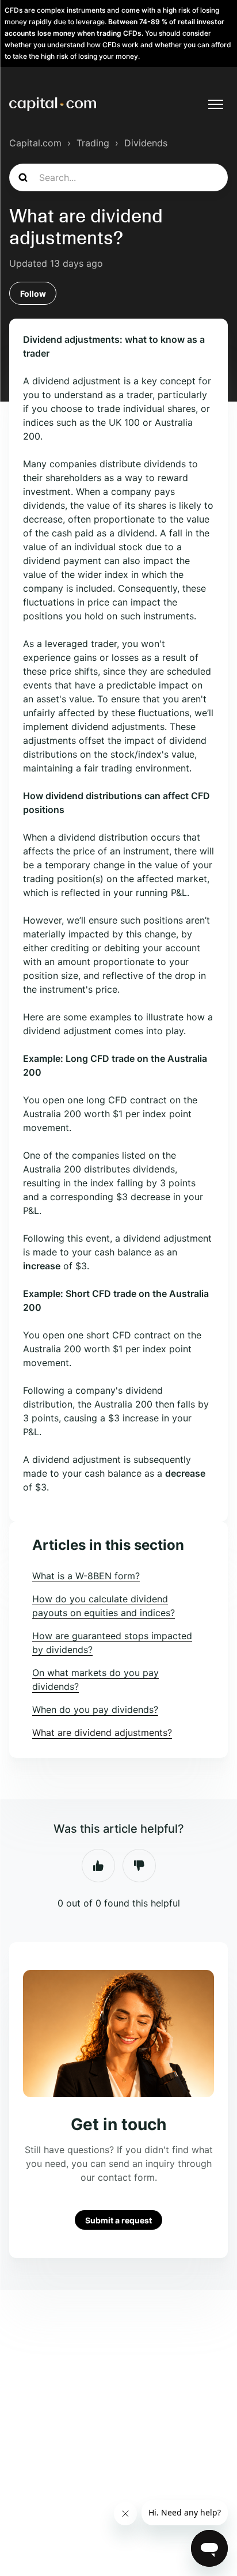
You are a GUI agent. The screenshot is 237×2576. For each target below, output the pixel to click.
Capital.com (35, 143)
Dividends (146, 143)
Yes (98, 1866)
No (139, 1866)
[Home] (53, 104)
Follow (33, 294)
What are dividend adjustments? (102, 1733)
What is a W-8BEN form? (86, 1576)
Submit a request (118, 2220)
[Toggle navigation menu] (216, 104)
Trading (93, 143)
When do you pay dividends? (95, 1709)
